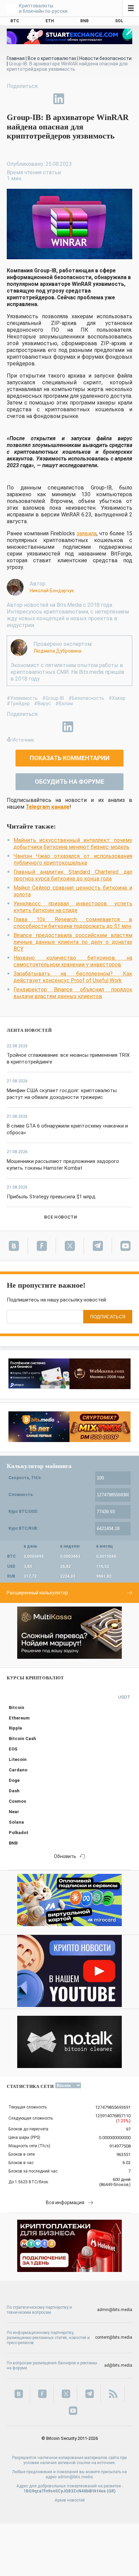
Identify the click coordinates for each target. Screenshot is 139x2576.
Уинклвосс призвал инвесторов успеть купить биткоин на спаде (73, 907)
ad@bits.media (118, 2365)
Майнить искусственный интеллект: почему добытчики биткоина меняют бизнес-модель (73, 844)
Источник (23, 740)
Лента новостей (29, 1030)
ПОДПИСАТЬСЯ (108, 1317)
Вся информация (65, 2203)
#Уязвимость (22, 698)
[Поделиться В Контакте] (74, 99)
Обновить (65, 1856)
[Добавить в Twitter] (28, 99)
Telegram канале (48, 807)
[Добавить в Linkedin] (59, 99)
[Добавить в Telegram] (43, 99)
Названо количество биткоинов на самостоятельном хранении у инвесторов (73, 961)
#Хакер (117, 698)
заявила (87, 533)
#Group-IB (53, 698)
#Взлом (64, 703)
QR (111, 2491)
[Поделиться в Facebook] (12, 99)
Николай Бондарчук (52, 591)
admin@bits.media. (76, 2477)
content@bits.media (114, 2337)
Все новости (61, 1217)
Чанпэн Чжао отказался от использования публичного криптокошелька (73, 859)
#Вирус (43, 703)
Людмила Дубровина (57, 651)
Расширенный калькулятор (37, 1593)
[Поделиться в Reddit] (90, 99)
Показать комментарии (70, 758)
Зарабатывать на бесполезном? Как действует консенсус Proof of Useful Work (73, 977)
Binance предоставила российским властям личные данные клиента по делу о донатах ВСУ (73, 942)
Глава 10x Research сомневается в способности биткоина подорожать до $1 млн (73, 923)
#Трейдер (18, 703)
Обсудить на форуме (69, 782)
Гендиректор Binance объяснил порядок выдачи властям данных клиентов (73, 993)
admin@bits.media (115, 2310)
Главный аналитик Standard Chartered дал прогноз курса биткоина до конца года (73, 875)
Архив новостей (70, 2500)
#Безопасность (86, 698)
